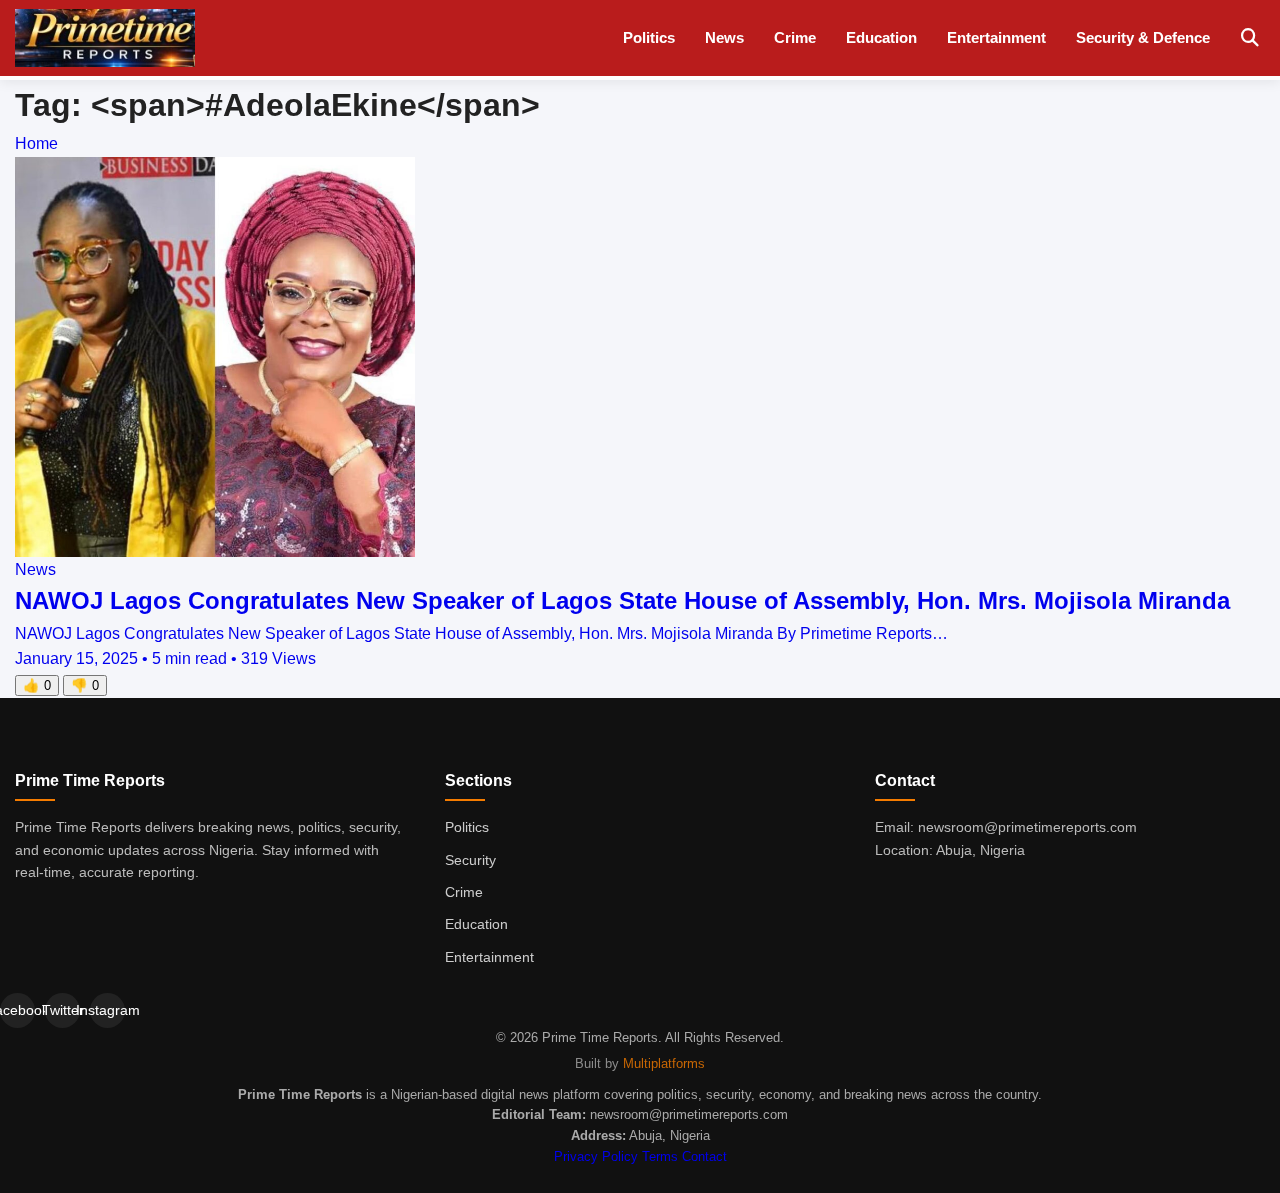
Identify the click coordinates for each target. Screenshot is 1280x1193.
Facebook (17, 1010)
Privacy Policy (596, 1156)
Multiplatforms (664, 1063)
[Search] (1250, 38)
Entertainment (996, 37)
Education (881, 37)
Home (36, 143)
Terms (660, 1156)
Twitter (62, 1010)
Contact (704, 1156)
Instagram (107, 1010)
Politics (649, 37)
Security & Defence (1143, 37)
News (724, 37)
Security (470, 860)
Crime (795, 37)
